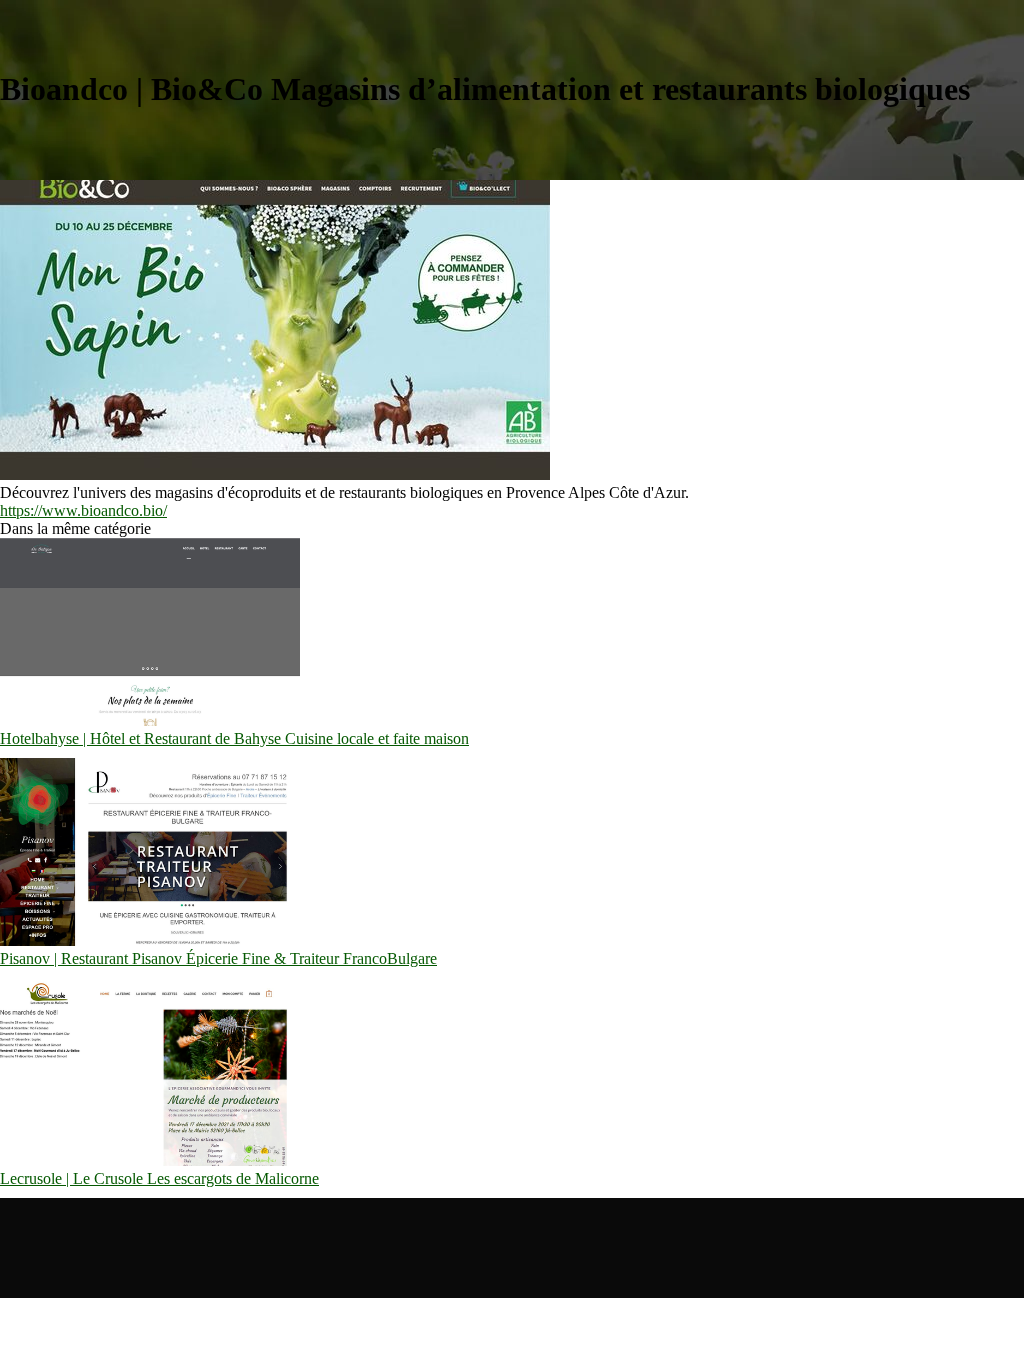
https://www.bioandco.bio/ (83, 510)
